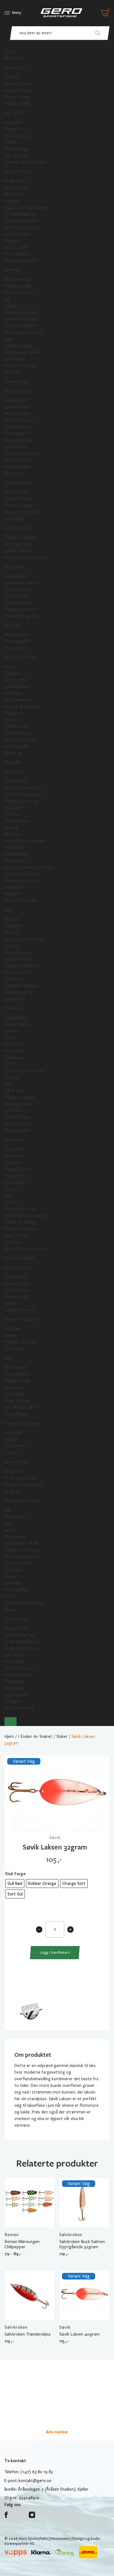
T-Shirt (11, 1202)
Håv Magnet (15, 1517)
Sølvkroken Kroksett (23, 313)
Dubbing (12, 1077)
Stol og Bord (16, 254)
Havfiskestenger (19, 279)
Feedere (12, 77)
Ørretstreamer (18, 953)
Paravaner (13, 1570)
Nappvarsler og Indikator (27, 208)
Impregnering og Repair (26, 1249)
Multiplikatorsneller (22, 583)
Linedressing (16, 854)
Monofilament (17, 641)
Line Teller (14, 372)
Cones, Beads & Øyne (24, 1071)
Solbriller (12, 1242)
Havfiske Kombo (19, 293)
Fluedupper (14, 1387)
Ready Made (15, 181)
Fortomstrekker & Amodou (29, 867)
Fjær (8, 1084)
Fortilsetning (16, 136)
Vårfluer (12, 933)
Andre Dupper (17, 1414)
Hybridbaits (15, 713)
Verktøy (12, 1031)
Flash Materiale (18, 1104)
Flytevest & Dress (21, 1209)
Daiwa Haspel (16, 400)
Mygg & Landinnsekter (25, 939)
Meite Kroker (16, 188)
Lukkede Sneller (18, 603)
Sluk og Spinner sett (23, 707)
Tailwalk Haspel (18, 427)
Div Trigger (15, 519)
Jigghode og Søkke (22, 352)
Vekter (11, 1530)
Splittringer (15, 1349)
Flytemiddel (15, 861)
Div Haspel (14, 473)
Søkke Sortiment (20, 1310)
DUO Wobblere (18, 700)
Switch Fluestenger (22, 801)
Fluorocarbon (16, 648)
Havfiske (12, 270)
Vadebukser (15, 1156)
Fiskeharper (15, 359)
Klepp (9, 1523)
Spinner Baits (16, 726)
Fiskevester (15, 1176)
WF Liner (12, 814)
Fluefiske (12, 762)
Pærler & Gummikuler (24, 1485)
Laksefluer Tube (19, 972)
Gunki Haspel (16, 447)
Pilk (7, 299)
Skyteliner (13, 834)
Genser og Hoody (20, 1222)
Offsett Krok (16, 1297)
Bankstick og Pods (21, 227)
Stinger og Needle (21, 221)
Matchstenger (17, 234)
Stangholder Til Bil (21, 1543)
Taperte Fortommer (23, 881)
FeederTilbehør (18, 84)
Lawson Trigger (19, 499)
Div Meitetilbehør (20, 214)
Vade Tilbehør (17, 1235)
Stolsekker (14, 1688)
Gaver (10, 1610)
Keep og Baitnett (20, 261)
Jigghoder (14, 1433)
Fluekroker (14, 1051)
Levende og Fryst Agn (24, 162)
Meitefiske (14, 58)
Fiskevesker (15, 1682)
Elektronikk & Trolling (24, 1603)
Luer (8, 1196)
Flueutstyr (14, 772)
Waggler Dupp (17, 1381)
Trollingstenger (19, 544)
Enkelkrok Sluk (17, 1284)
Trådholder (14, 1044)
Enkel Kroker (16, 1277)
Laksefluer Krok (18, 992)
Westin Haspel (17, 414)
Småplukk (13, 1491)
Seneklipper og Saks (22, 1557)
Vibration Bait (17, 680)
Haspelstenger (18, 391)
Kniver (10, 1576)
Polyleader (14, 887)
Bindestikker (16, 1018)
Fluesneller (14, 808)
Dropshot (13, 1471)
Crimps (11, 1453)
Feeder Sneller (17, 97)
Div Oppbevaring (19, 1708)
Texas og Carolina (20, 1478)
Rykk (8, 339)
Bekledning (14, 1140)
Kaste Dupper (17, 1374)
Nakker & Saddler (20, 1097)
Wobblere (13, 693)
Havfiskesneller (18, 286)
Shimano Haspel (19, 440)
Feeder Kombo (18, 104)
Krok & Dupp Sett (20, 1407)
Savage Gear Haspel (22, 453)
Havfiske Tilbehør (20, 366)
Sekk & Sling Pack (20, 1635)
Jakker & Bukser (19, 1169)
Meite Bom (15, 194)
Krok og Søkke (18, 1268)
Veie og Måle (16, 1590)
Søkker (11, 1303)
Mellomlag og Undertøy (26, 1216)
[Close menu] (11, 1722)
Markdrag (13, 753)
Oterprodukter (18, 1563)
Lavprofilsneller (18, 589)
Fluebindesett (17, 1130)
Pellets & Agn (17, 149)
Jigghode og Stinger (23, 1423)
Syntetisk (13, 1111)
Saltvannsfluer (17, 959)
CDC (9, 1064)
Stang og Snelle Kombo (26, 557)
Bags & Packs (16, 1628)
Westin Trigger (18, 505)
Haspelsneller (16, 576)
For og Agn (15, 113)
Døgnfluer (14, 926)
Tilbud (10, 52)
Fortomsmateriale (21, 874)
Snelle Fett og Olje (21, 616)
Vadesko (12, 1163)
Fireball (11, 306)
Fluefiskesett (16, 781)
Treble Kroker (17, 1290)
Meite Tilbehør (18, 172)
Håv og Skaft (16, 247)
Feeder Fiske (16, 68)
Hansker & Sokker (20, 1229)
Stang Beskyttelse (21, 1648)
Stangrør (13, 1701)
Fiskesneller (15, 567)
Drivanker (13, 1583)
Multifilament (17, 635)
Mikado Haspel (17, 460)
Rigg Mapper (16, 1695)
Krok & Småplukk (20, 1258)
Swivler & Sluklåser (21, 1320)
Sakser (10, 1038)
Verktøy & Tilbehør (22, 1501)
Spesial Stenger (19, 551)
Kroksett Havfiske (21, 319)
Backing (11, 828)
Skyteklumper (17, 821)
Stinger (11, 1439)
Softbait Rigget (19, 733)
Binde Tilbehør (18, 1024)
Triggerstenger (19, 483)
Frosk (9, 720)
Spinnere (12, 673)
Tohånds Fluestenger (24, 794)
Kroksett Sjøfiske (20, 326)
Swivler (11, 1336)
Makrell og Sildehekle (23, 332)
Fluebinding (15, 1008)
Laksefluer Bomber (22, 986)
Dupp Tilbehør (17, 1401)
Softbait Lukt (17, 746)
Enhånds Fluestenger (23, 788)
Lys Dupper (15, 1394)
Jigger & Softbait (20, 740)
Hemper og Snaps (21, 1342)
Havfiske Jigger (18, 346)
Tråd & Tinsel (16, 1117)
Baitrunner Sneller (21, 609)
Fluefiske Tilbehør (20, 901)
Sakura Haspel (17, 467)
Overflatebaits (18, 687)
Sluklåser (12, 1329)
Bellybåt (12, 894)
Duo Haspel (15, 434)
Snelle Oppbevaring (22, 1642)
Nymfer (11, 946)
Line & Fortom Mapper (25, 841)
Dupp (9, 1358)
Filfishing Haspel (19, 420)
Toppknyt (13, 241)
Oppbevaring (16, 1619)
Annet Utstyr (17, 1462)
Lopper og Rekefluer (23, 966)
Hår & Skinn (15, 1091)
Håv (8, 1510)
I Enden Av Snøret (21, 657)
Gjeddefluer (15, 999)
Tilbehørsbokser (19, 1668)
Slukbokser (14, 1662)
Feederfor (14, 129)
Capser (11, 1189)
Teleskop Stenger (20, 537)
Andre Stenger (18, 528)
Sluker (10, 667)
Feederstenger (18, 90)
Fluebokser (14, 848)
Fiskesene (13, 625)
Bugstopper (15, 1182)
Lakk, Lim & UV (18, 1124)
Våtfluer (12, 919)
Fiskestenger (16, 382)
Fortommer (15, 1446)
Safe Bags (13, 1655)
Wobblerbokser (18, 1675)
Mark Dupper (16, 1368)
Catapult (12, 201)
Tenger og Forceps (22, 1550)
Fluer (9, 910)
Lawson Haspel (18, 407)
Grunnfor (13, 122)
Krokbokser (15, 1058)
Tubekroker (15, 979)
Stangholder (16, 1537)
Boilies (10, 142)
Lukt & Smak (16, 156)
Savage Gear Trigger (23, 512)
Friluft (10, 1596)
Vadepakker (15, 1149)
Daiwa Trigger (17, 492)
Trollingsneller (17, 596)
